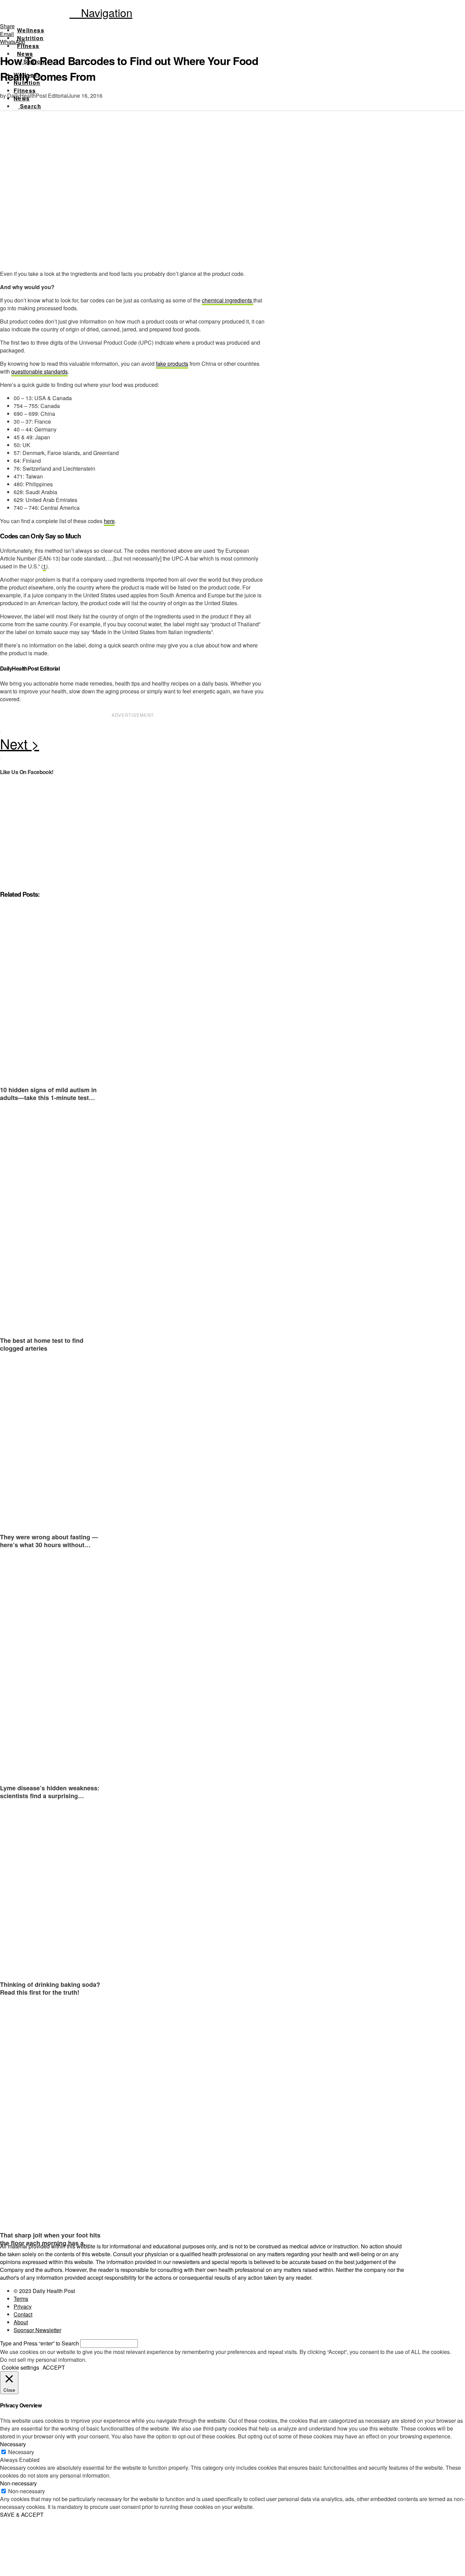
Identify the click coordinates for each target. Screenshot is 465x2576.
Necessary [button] (13, 2444)
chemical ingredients (228, 300)
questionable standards (39, 371)
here (109, 521)
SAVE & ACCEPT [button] (22, 2515)
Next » (133, 745)
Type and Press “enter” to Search (39, 2343)
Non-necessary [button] (18, 2483)
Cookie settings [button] (20, 2367)
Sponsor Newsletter (37, 2330)
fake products (172, 364)
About (21, 2322)
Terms (21, 2299)
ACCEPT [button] (54, 2367)
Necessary (21, 2452)
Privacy (23, 2306)
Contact (23, 2314)
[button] (101, 12)
